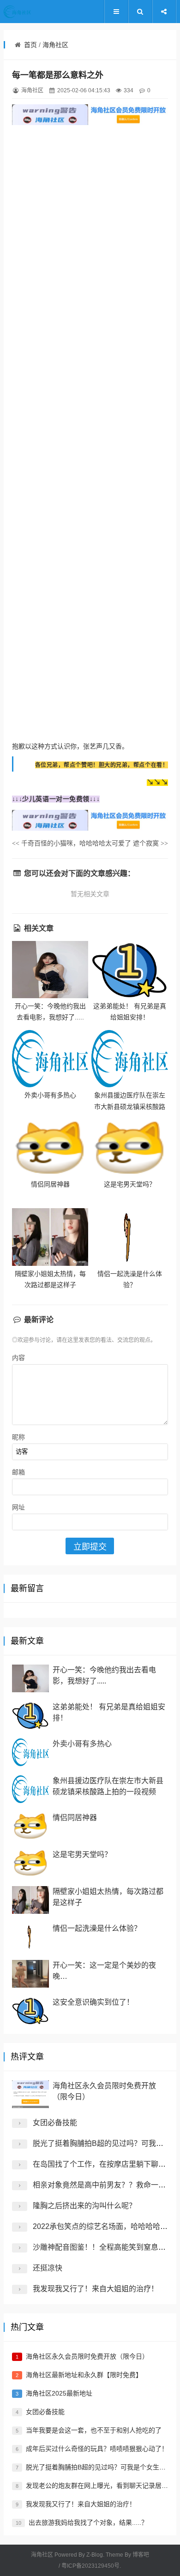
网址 (18, 1507)
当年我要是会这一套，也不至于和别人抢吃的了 (94, 2430)
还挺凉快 (48, 2268)
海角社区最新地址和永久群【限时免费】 (84, 2375)
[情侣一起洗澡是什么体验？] (130, 1237)
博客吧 (141, 2555)
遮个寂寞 (150, 843)
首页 (30, 45)
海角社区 (55, 45)
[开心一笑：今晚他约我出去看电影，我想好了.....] (50, 970)
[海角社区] (31, 12)
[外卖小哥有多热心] (50, 1059)
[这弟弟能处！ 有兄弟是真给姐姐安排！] (130, 970)
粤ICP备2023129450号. (91, 2566)
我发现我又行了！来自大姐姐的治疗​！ (96, 2289)
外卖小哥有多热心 (50, 1095)
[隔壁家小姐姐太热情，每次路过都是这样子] (50, 1237)
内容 (18, 1358)
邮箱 (18, 1472)
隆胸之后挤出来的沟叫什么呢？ (84, 2206)
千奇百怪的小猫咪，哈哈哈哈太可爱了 (72, 843)
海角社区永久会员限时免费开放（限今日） (87, 2356)
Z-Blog (95, 2555)
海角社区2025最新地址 (59, 2393)
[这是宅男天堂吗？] (130, 1148)
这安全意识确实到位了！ (93, 2002)
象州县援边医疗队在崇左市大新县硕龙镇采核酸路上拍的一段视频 (130, 1106)
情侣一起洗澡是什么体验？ (97, 1928)
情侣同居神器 (50, 1184)
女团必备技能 (55, 2123)
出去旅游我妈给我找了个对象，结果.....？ (88, 2522)
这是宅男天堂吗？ (130, 1184)
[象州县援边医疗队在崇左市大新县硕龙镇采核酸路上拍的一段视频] (130, 1059)
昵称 (18, 1437)
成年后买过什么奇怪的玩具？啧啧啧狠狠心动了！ (97, 2449)
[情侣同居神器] (50, 1148)
